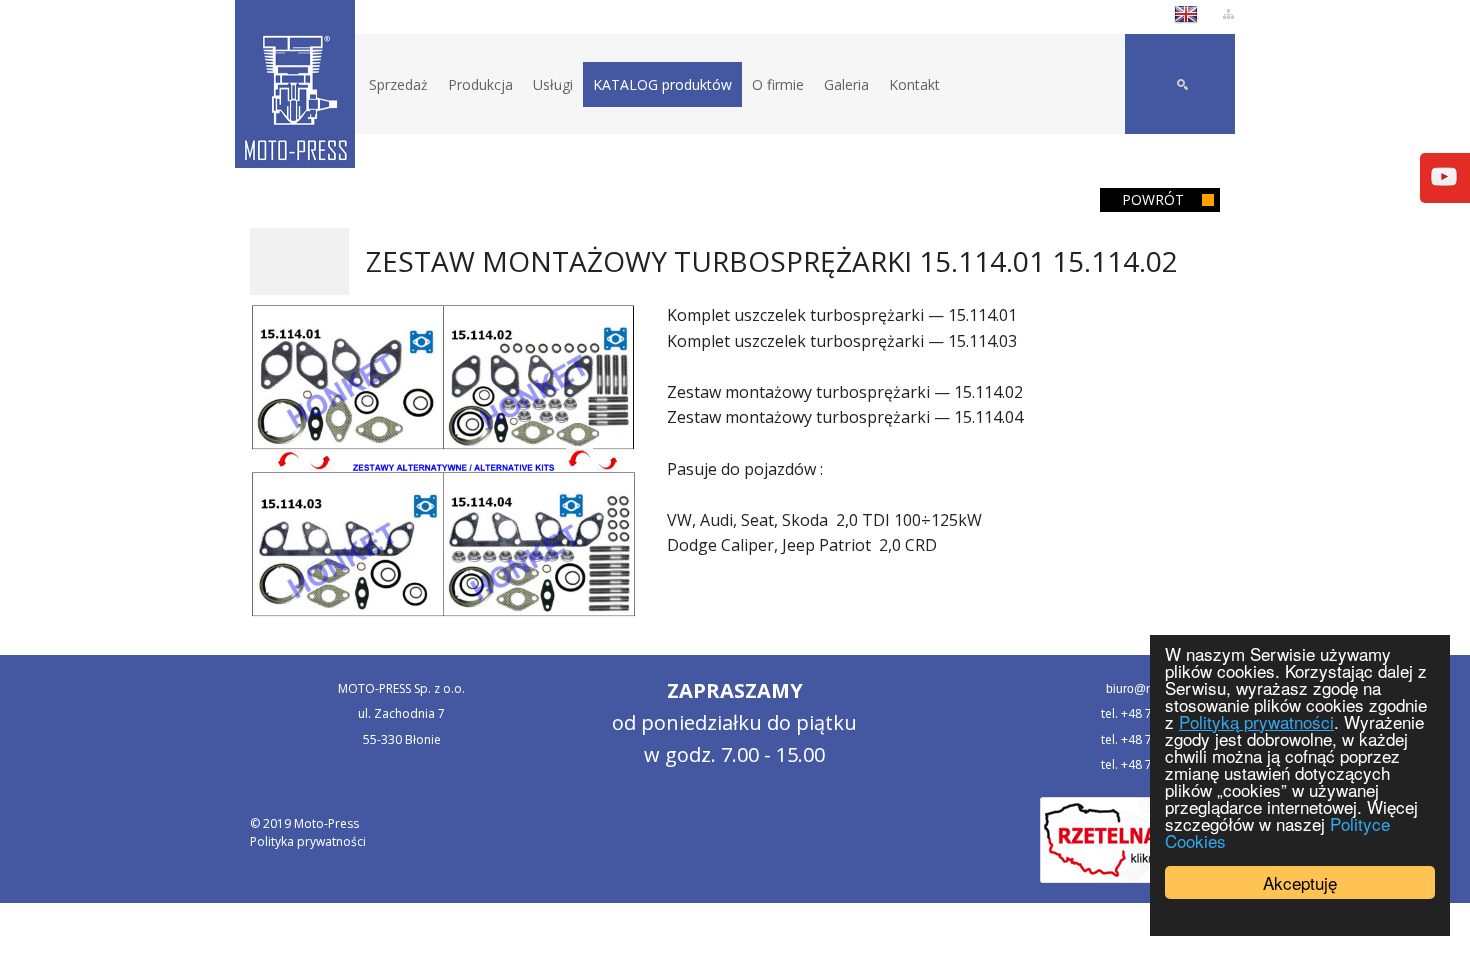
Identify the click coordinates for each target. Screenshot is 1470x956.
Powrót (1153, 199)
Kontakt (914, 84)
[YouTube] (1444, 175)
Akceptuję (1300, 882)
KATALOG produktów (662, 84)
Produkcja (480, 84)
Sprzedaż (398, 84)
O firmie (778, 84)
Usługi (553, 84)
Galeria (846, 84)
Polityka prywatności (308, 841)
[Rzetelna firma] (1130, 838)
